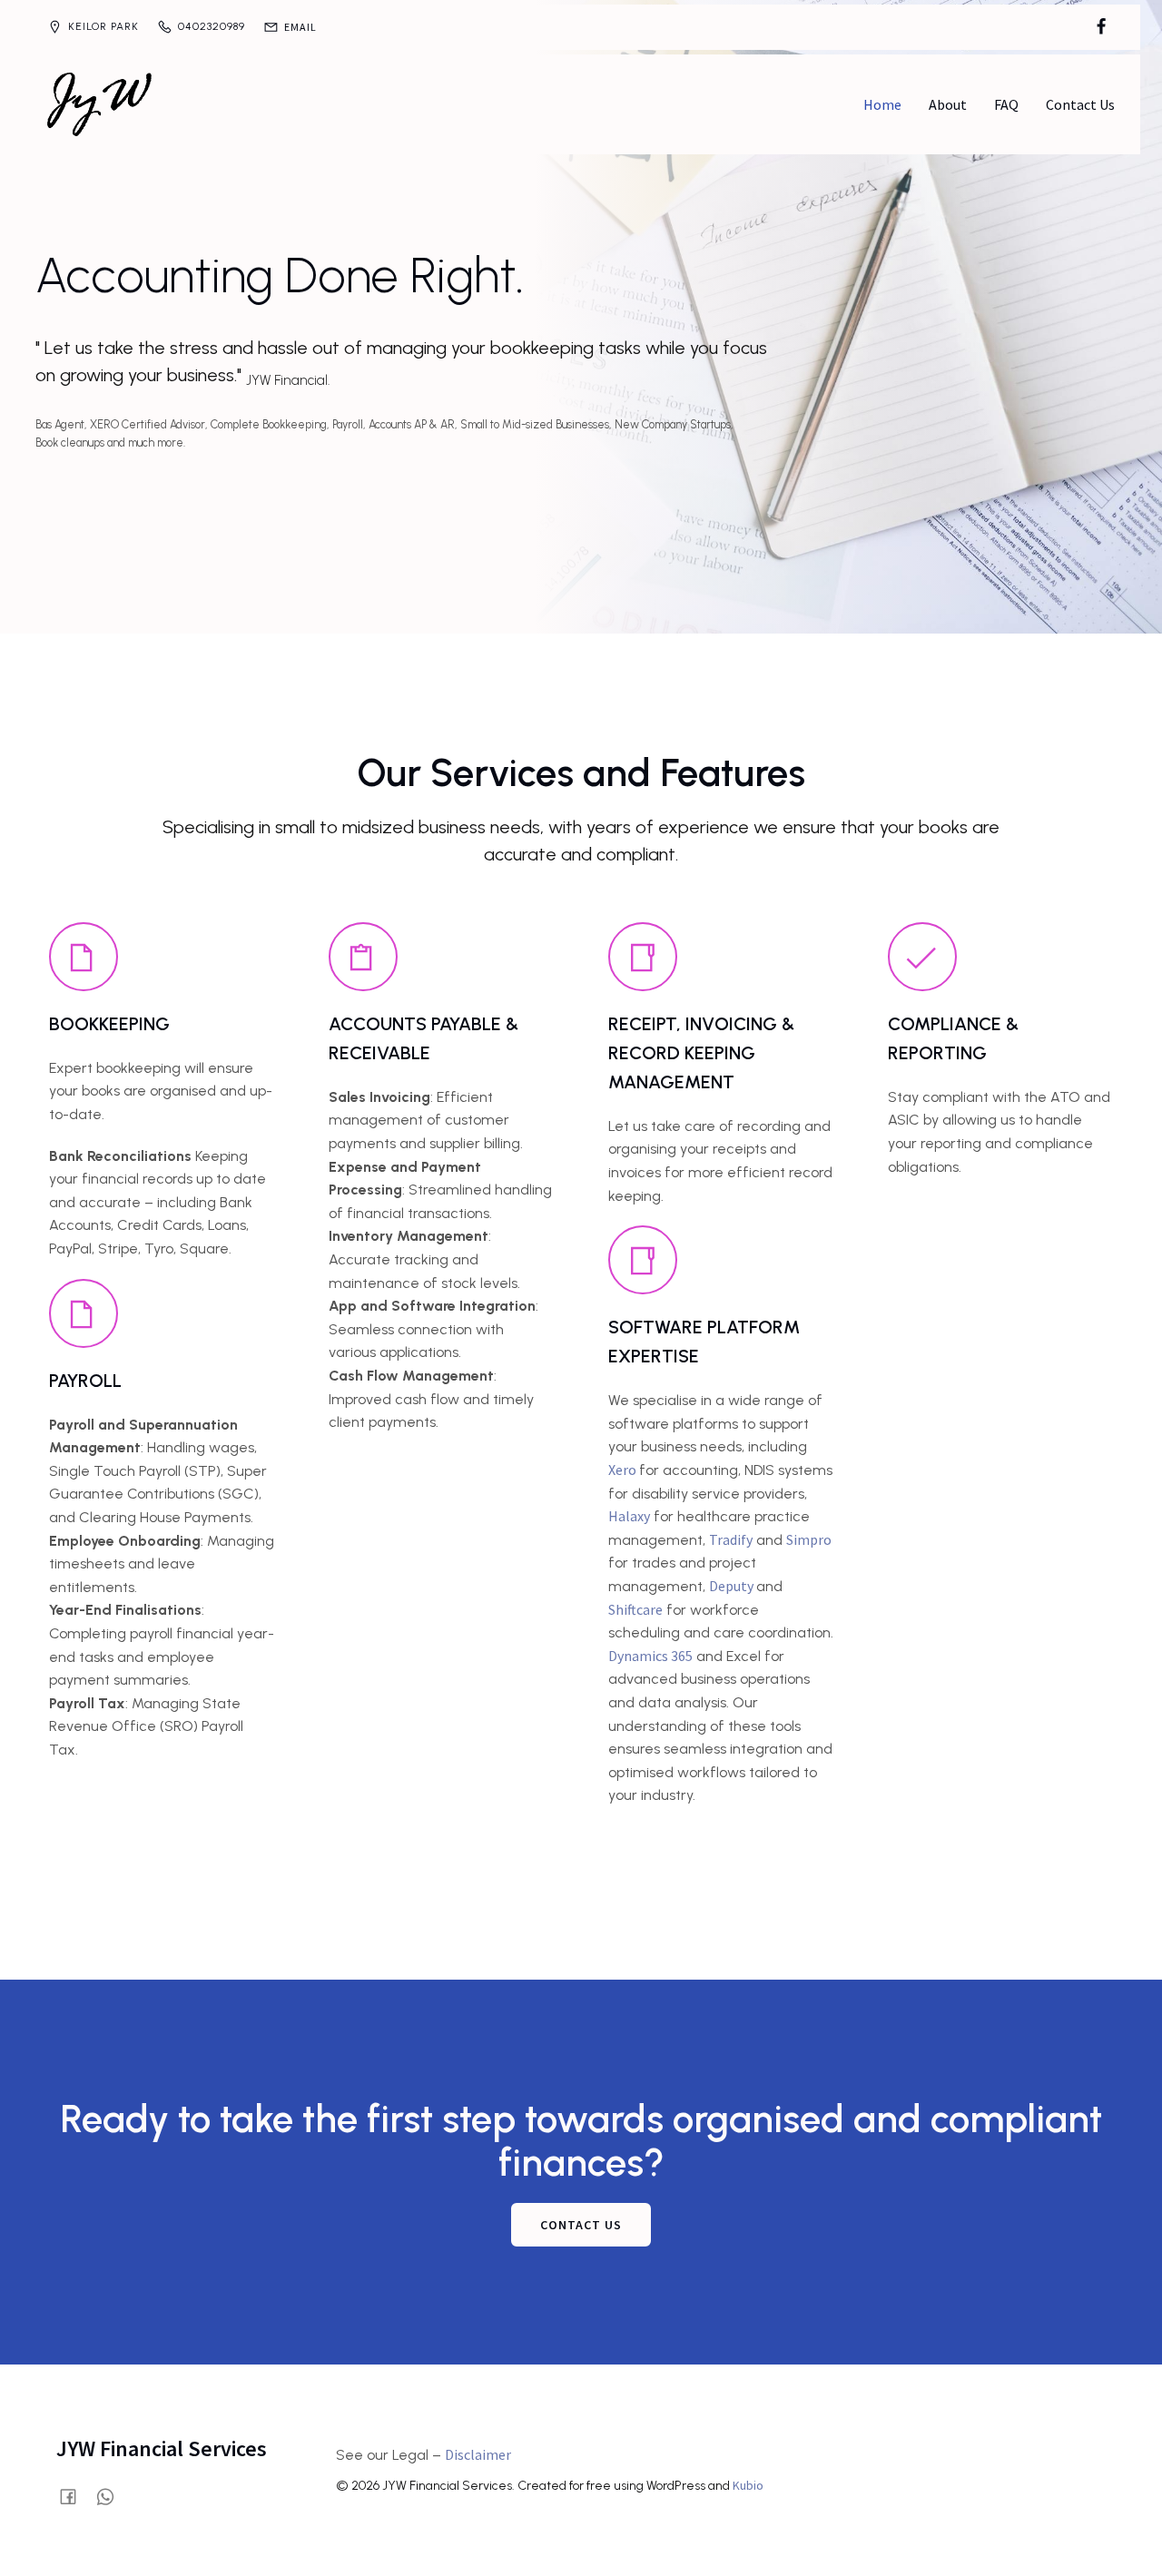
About (948, 104)
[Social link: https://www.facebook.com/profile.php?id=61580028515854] (1101, 27)
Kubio (748, 2485)
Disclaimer (478, 2454)
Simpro (809, 1539)
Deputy (733, 1586)
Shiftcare (635, 1609)
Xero (624, 1470)
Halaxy (629, 1516)
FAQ (1006, 104)
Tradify (731, 1539)
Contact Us (1080, 104)
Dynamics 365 (650, 1656)
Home (882, 104)
